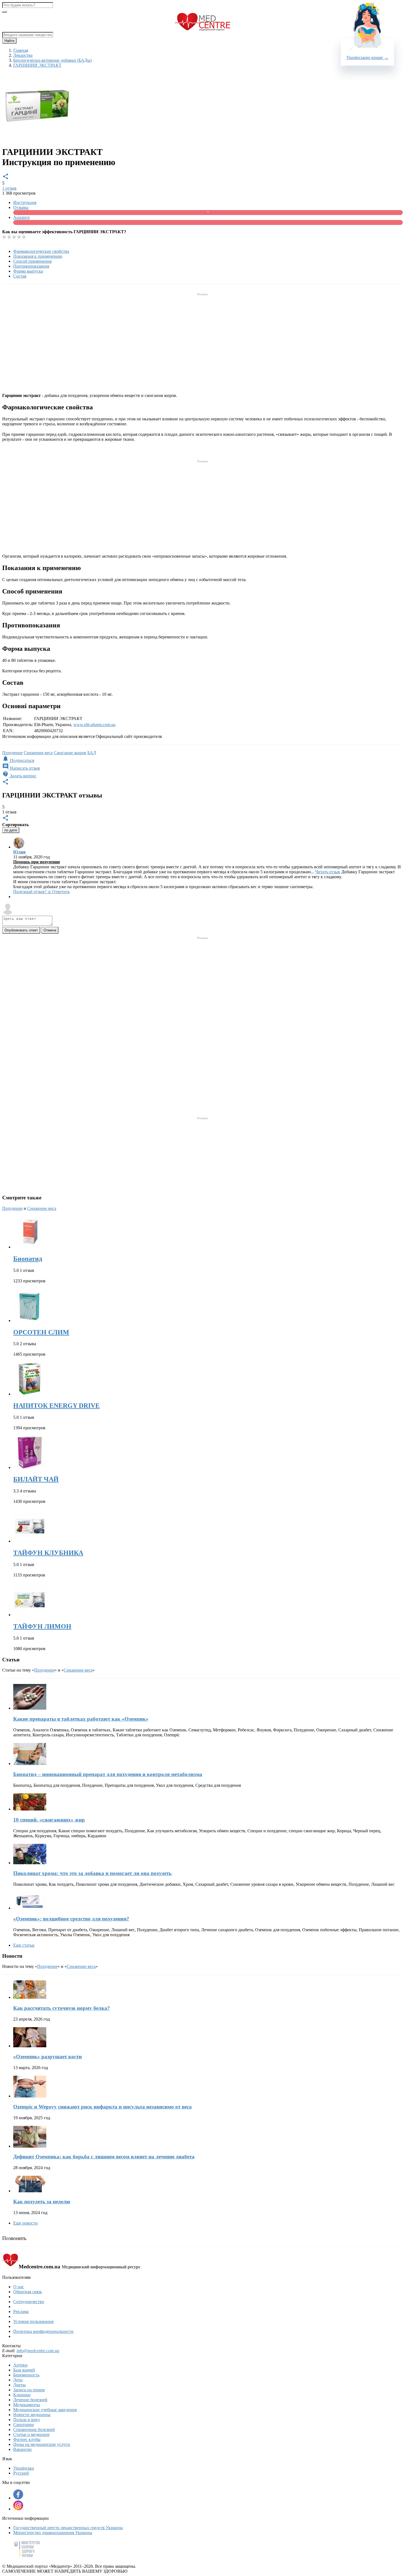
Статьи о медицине (31, 2434)
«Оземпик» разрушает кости (48, 2057)
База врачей (24, 2370)
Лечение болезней (30, 2400)
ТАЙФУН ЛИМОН (42, 1626)
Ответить (61, 892)
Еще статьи (24, 1945)
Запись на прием (29, 2390)
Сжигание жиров (70, 753)
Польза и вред (26, 2420)
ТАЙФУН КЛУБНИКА (48, 1553)
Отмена (50, 930)
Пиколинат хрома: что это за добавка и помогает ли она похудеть (92, 1873)
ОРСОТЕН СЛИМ (41, 1332)
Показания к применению (38, 256)
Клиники (22, 2395)
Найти (9, 41)
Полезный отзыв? (32, 892)
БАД (92, 753)
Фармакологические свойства (41, 251)
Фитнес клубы (27, 2439)
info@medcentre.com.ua (38, 2351)
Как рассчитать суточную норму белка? (62, 2008)
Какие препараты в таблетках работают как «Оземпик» (81, 1719)
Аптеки (20, 2365)
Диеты (19, 2385)
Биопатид (28, 1259)
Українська (24, 2468)
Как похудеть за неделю (42, 2202)
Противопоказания (31, 266)
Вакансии (22, 2449)
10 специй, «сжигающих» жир (49, 1820)
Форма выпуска (28, 271)
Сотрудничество (29, 2302)
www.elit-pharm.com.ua (94, 725)
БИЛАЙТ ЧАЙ (36, 1479)
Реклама (21, 2312)
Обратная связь (28, 2292)
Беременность (26, 2375)
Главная (21, 50)
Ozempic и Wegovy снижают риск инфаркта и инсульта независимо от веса (102, 2107)
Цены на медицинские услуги (42, 2444)
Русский (21, 2473)
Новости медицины (32, 2415)
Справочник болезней (34, 2429)
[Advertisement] (202, 336)
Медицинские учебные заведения (45, 2410)
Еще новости (25, 2223)
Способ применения (32, 261)
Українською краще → (367, 57)
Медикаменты (27, 2405)
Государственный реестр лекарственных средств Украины (68, 2528)
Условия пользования (33, 2321)
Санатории (24, 2425)
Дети (18, 2380)
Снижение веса (38, 753)
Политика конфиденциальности (43, 2331)
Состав (20, 276)
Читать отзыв (328, 872)
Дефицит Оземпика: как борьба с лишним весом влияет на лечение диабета (104, 2157)
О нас (19, 2287)
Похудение (12, 753)
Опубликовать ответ (21, 930)
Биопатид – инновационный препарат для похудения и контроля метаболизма (108, 1774)
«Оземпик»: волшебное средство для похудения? (71, 1919)
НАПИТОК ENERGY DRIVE (56, 1406)
